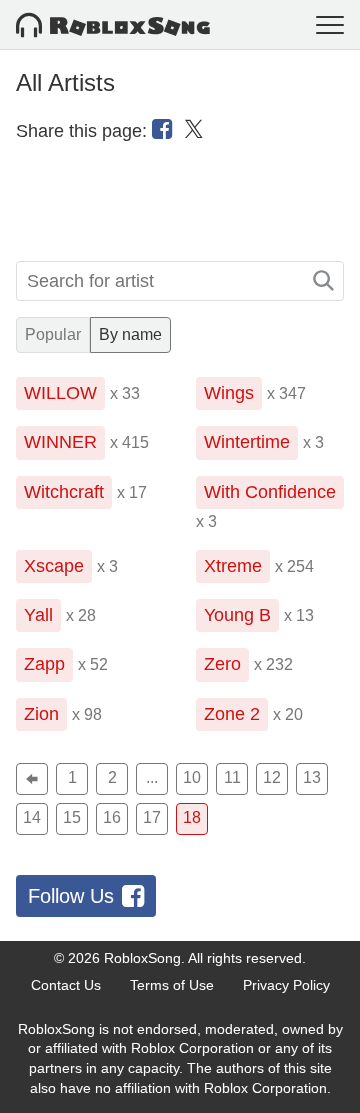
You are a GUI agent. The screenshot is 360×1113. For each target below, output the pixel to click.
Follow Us (71, 896)
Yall (38, 615)
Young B (237, 615)
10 (192, 777)
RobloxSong (142, 958)
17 (152, 817)
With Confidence (270, 492)
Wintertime (247, 442)
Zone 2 (232, 714)
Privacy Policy (286, 985)
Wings (229, 393)
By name (130, 334)
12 (272, 777)
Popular (53, 334)
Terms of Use (172, 985)
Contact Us (66, 985)
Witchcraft (64, 492)
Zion (41, 714)
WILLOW (60, 393)
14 (32, 817)
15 (72, 817)
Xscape (54, 566)
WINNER (60, 442)
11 (232, 777)
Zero (222, 664)
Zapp (44, 664)
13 (312, 777)
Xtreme (233, 566)
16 (112, 817)
